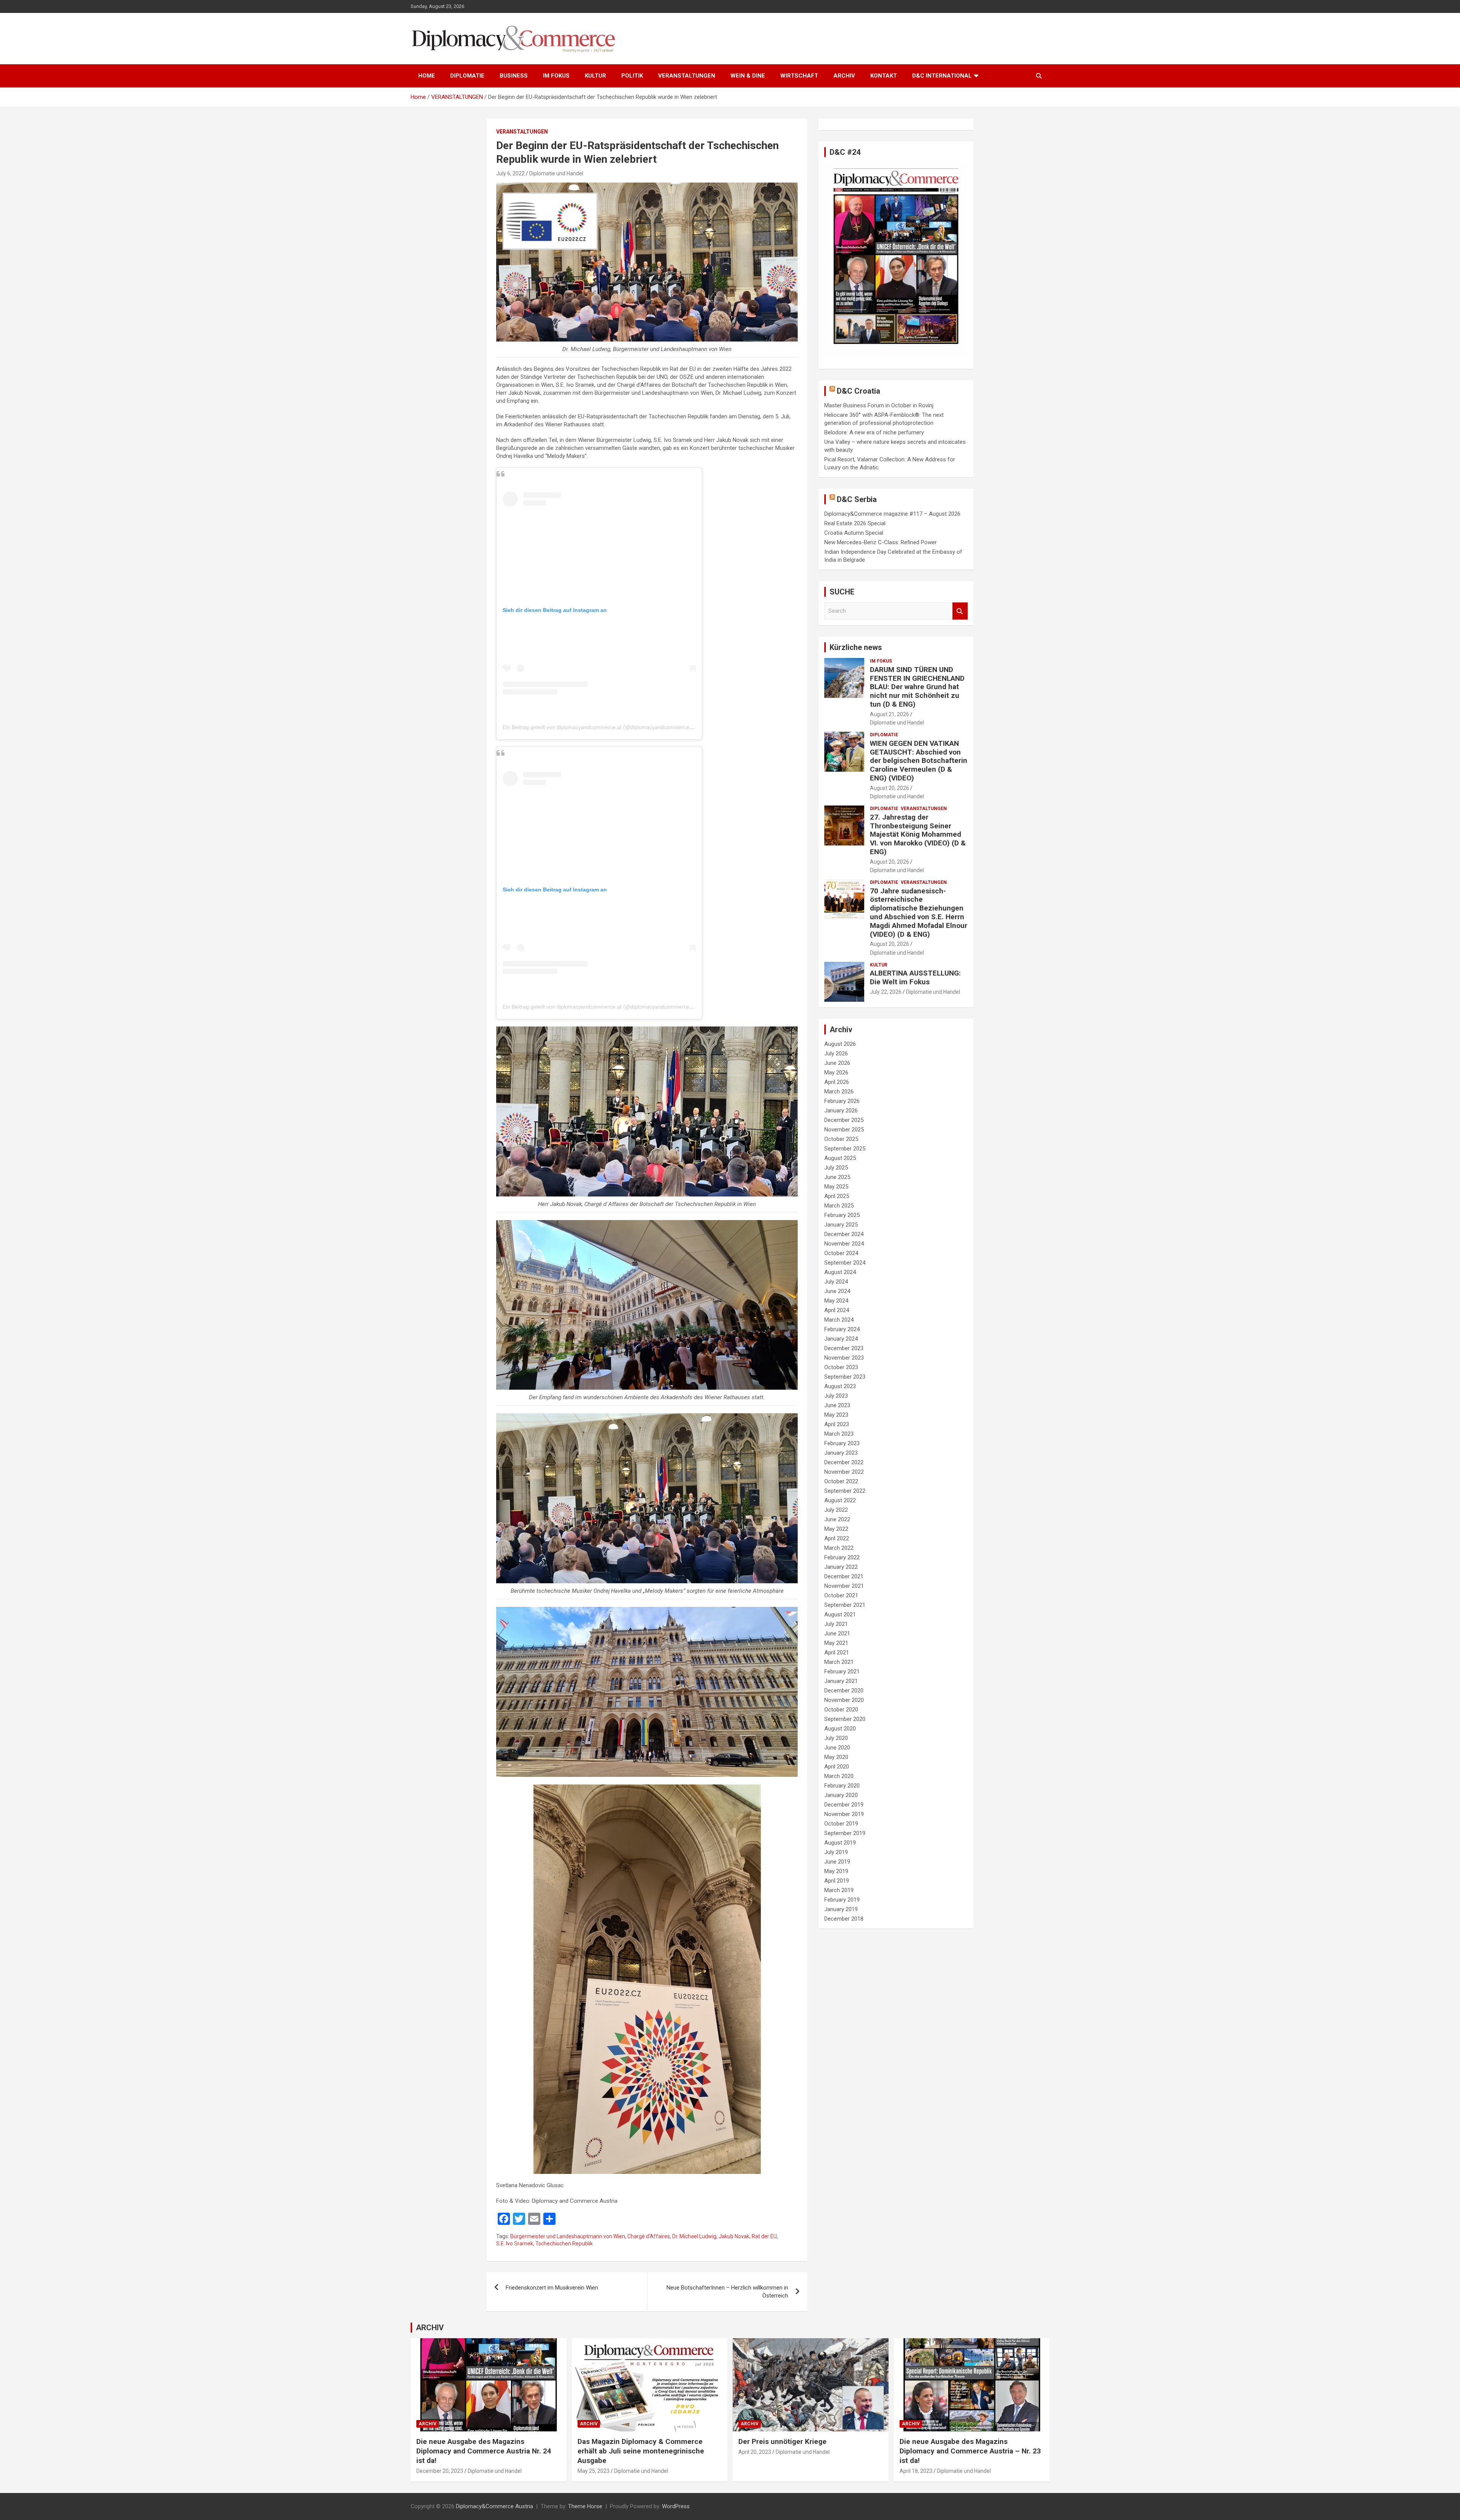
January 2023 (841, 1453)
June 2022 (837, 1519)
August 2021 (840, 1614)
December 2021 (844, 1576)
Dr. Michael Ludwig (694, 2236)
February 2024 (842, 1329)
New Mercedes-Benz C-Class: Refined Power (881, 542)
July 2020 (836, 1738)
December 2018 (844, 1919)
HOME (427, 76)
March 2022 (839, 1548)
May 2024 (836, 1301)
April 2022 (837, 1538)
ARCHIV (844, 76)
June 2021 (837, 1633)
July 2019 (836, 1852)
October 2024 (841, 1253)
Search (960, 611)
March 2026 (839, 1092)
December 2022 (844, 1462)
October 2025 (841, 1139)
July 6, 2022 (510, 173)
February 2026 (842, 1101)
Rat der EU (764, 2236)
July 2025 (836, 1168)
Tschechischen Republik (564, 2244)
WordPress (676, 2506)
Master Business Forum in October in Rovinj (879, 405)
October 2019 (841, 1824)
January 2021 (841, 1681)
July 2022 (836, 1510)
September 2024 (845, 1263)
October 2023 (841, 1367)
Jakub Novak (734, 2236)
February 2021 (842, 1672)
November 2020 (844, 1700)
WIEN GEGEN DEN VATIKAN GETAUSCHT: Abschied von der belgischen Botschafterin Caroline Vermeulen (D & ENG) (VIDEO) (919, 761)
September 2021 (845, 1605)
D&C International (942, 76)
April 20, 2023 (755, 2452)
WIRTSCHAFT (799, 76)
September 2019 (845, 1833)
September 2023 (845, 1377)
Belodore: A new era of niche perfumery (874, 432)
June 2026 (837, 1063)
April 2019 (837, 1881)
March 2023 (839, 1434)
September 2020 (845, 1719)
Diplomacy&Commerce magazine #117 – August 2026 (892, 514)
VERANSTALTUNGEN (687, 76)
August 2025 (840, 1158)
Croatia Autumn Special (854, 533)
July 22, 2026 (886, 992)
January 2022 (841, 1567)
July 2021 (836, 1624)
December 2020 (844, 1691)
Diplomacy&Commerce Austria (494, 2506)
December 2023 (844, 1348)
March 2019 (839, 1890)
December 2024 (844, 1234)
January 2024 (841, 1339)
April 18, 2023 (916, 2471)
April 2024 (837, 1310)
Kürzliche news (856, 647)
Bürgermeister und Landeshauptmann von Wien (568, 2236)
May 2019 (836, 1871)
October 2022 (841, 1481)
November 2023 (844, 1358)
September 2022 (845, 1491)
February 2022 (842, 1557)
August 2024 (840, 1272)
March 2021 (839, 1662)
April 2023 (837, 1424)
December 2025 (844, 1120)
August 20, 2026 (889, 788)
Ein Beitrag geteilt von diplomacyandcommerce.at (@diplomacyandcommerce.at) (600, 727)
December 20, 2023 (440, 2471)
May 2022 (836, 1529)
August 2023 (840, 1386)
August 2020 (840, 1729)
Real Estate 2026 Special (855, 523)
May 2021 (836, 1643)
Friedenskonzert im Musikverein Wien (552, 2288)
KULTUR (595, 76)
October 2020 (841, 1710)
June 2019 (837, 1862)
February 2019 (842, 1900)
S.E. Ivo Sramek (515, 2244)
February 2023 (842, 1443)
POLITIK (632, 76)
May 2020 (836, 1757)
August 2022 (840, 1500)
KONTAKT (884, 76)
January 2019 (841, 1909)
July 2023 (836, 1396)
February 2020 (842, 1786)
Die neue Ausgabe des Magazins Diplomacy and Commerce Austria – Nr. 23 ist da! (970, 2451)
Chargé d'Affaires (649, 2236)
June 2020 (837, 1748)
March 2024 (839, 1320)
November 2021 (844, 1586)
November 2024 (844, 1244)
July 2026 (836, 1053)
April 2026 (837, 1082)
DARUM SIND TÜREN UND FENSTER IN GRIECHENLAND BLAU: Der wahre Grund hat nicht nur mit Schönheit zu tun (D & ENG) (917, 687)
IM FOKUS (556, 76)
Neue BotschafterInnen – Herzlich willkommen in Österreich (727, 2292)
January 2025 (841, 1225)
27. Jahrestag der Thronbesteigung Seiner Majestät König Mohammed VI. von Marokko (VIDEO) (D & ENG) (918, 834)
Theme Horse (585, 2506)
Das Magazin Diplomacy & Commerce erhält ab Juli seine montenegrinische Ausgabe (641, 2451)
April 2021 (837, 1652)
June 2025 (837, 1177)
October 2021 (841, 1595)
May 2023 (836, 1415)
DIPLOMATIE (467, 76)
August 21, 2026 (889, 714)
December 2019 (844, 1805)
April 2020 (837, 1767)
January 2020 (841, 1795)
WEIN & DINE (748, 76)
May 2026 (836, 1073)
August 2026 (840, 1044)
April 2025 (837, 1196)
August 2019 (840, 1843)
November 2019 (844, 1814)
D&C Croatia (859, 391)
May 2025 (836, 1187)
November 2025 (844, 1130)
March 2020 (839, 1776)
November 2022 (844, 1472)
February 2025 (842, 1215)
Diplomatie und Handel (556, 173)
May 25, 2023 (594, 2471)
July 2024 (836, 1282)
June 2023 (837, 1405)
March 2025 (839, 1206)
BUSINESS (514, 76)
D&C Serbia (857, 499)
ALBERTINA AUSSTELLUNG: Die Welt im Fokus (915, 977)
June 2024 (837, 1291)
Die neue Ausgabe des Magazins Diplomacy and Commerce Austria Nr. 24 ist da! (484, 2451)
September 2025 (845, 1149)
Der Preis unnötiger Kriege (782, 2441)
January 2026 (841, 1111)
